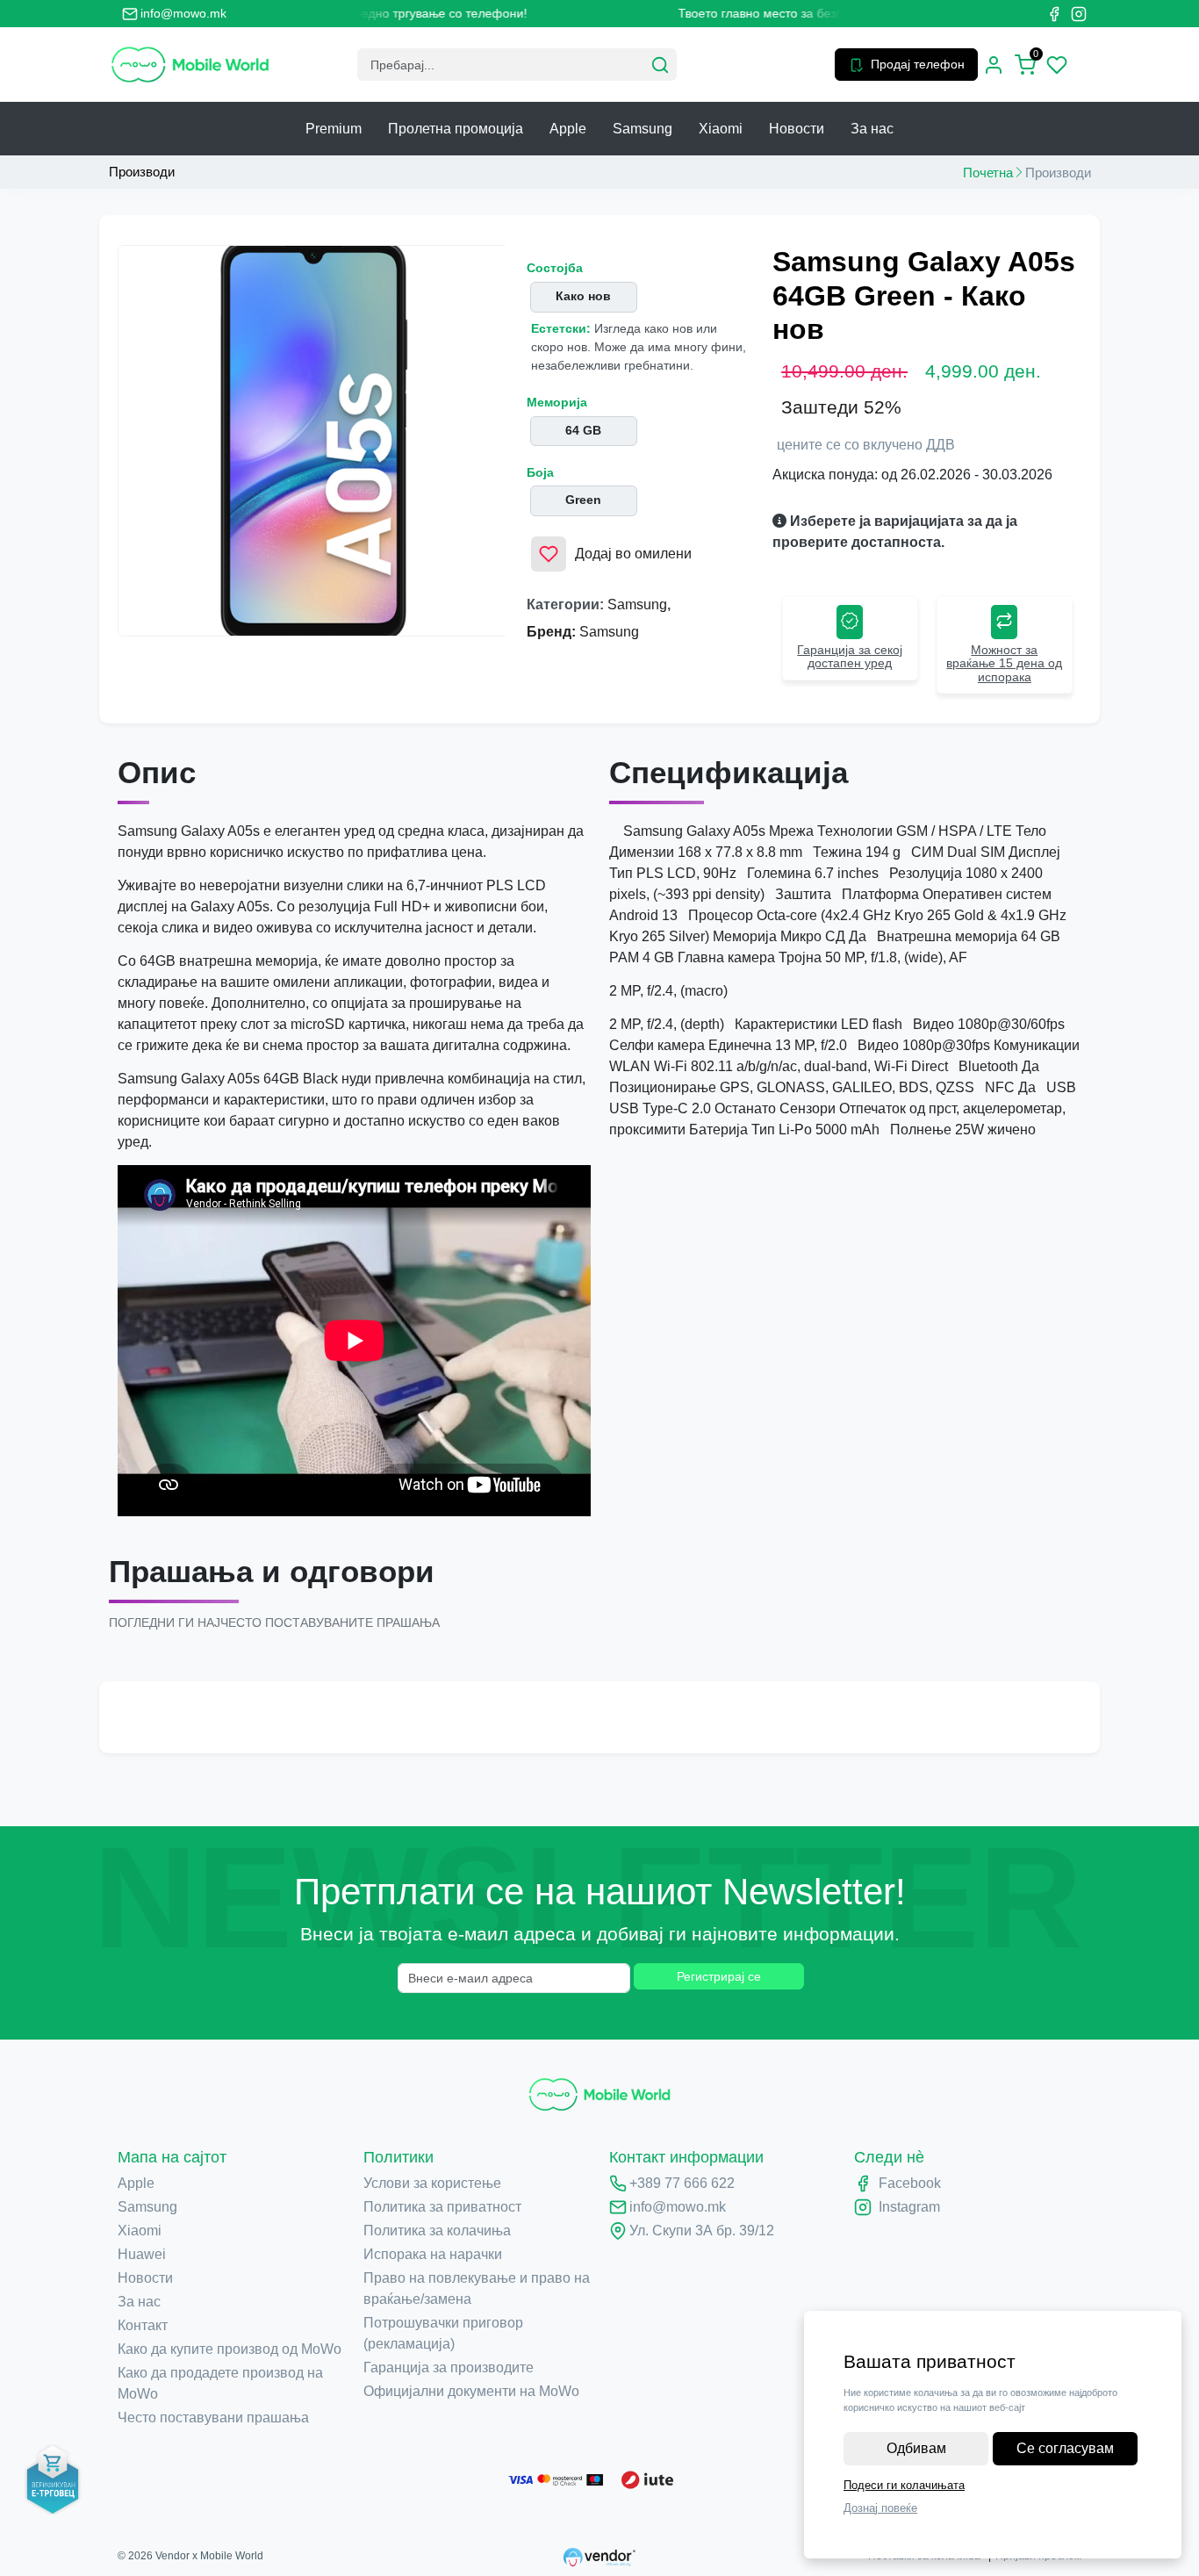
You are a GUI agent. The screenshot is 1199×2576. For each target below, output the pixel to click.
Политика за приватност (442, 2207)
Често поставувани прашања (213, 2418)
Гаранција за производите (449, 2367)
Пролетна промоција (456, 129)
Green (583, 500)
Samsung (643, 129)
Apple (568, 129)
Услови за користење (432, 2183)
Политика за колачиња (437, 2231)
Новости (797, 129)
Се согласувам (1065, 2448)
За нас (872, 129)
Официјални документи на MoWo (471, 2391)
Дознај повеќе (880, 2508)
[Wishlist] (1057, 65)
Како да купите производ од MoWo (230, 2349)
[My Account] (994, 65)
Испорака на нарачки (433, 2254)
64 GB (583, 430)
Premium (334, 129)
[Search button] (660, 65)
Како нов (583, 296)
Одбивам (916, 2448)
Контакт (143, 2325)
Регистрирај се (719, 1976)
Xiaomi (721, 129)
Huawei (142, 2254)
